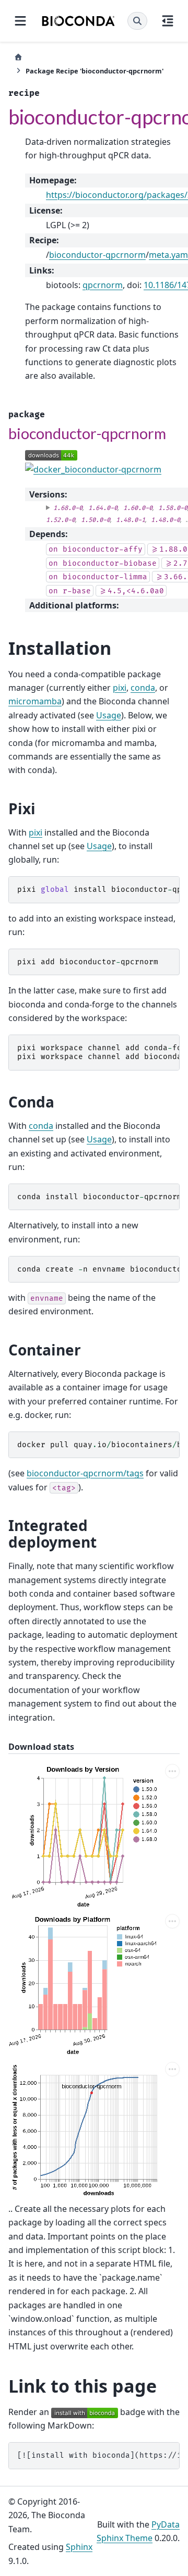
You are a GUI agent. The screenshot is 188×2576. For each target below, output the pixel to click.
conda (143, 688)
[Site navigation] (20, 21)
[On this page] (168, 21)
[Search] (137, 21)
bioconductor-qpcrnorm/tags (85, 1473)
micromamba (35, 701)
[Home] (18, 57)
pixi (120, 688)
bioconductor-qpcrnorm (97, 255)
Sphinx (79, 2547)
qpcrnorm (103, 285)
